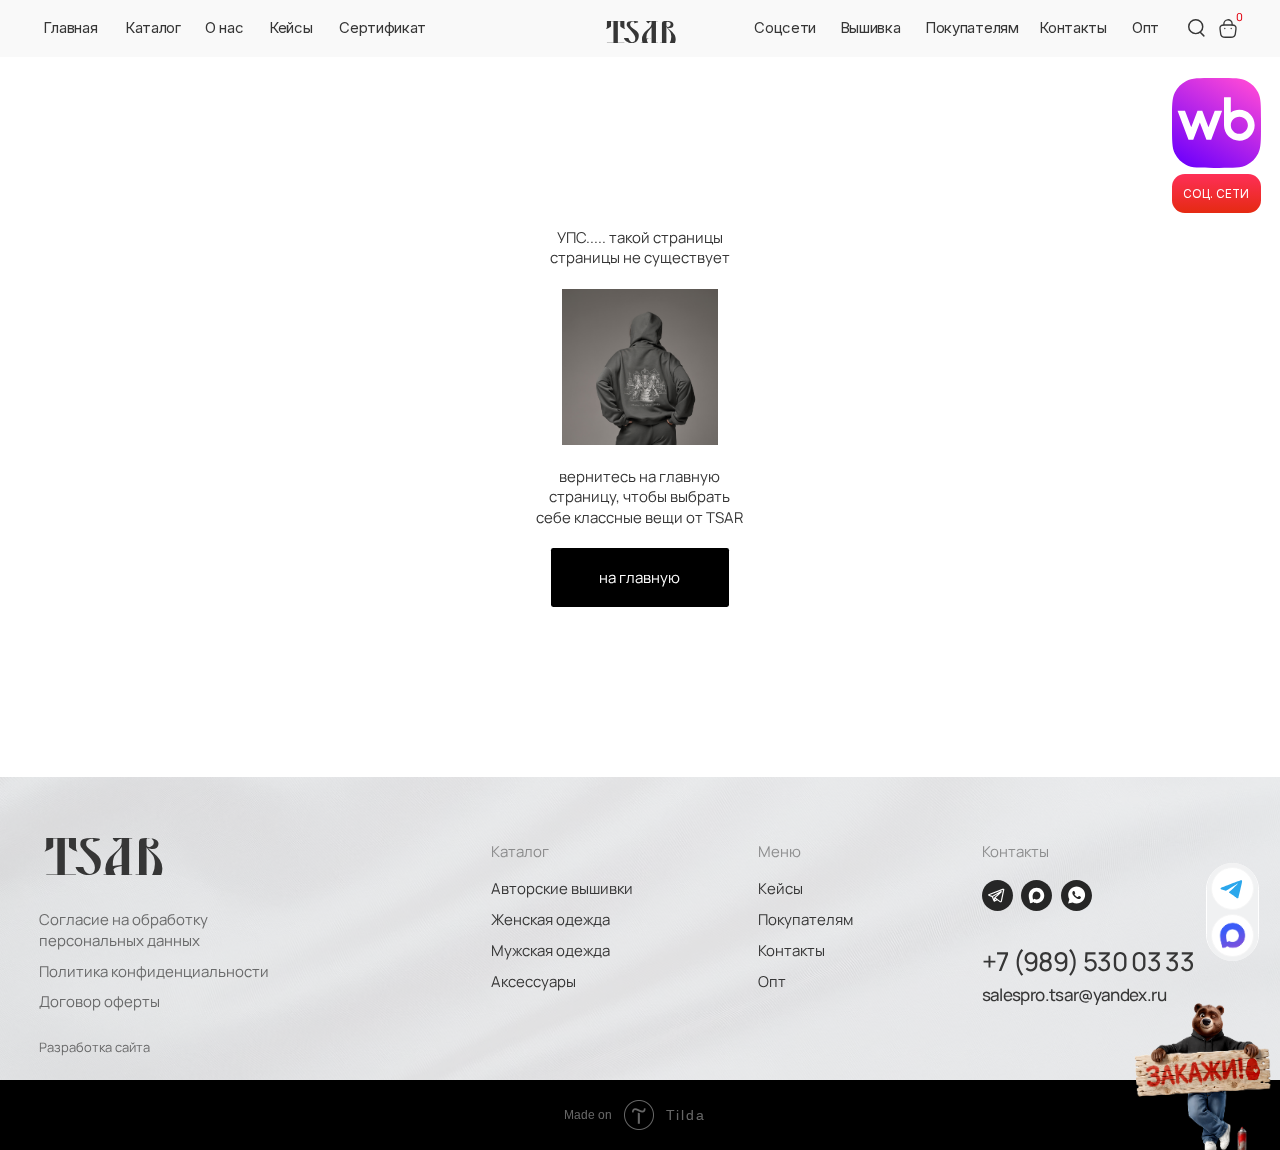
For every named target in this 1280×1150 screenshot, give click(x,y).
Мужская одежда (550, 950)
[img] (1232, 935)
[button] (224, 28)
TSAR (641, 31)
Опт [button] (772, 981)
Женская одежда (550, 919)
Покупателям (805, 919)
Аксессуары (533, 981)
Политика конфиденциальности (154, 971)
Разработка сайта (94, 1047)
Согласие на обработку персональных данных (123, 929)
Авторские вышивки (562, 888)
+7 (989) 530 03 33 (1088, 961)
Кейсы (780, 888)
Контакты (791, 950)
